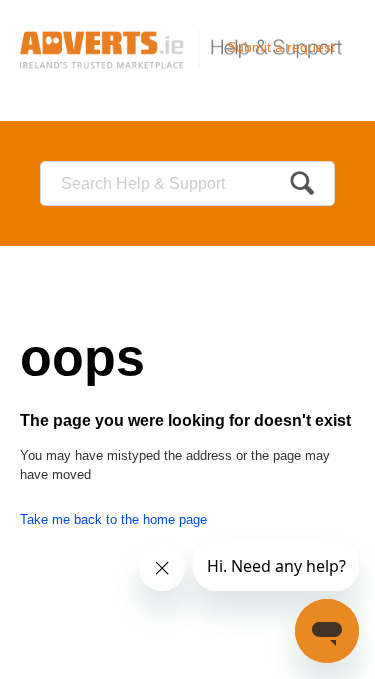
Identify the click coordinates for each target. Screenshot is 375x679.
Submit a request (281, 47)
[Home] (187, 48)
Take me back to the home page (113, 519)
